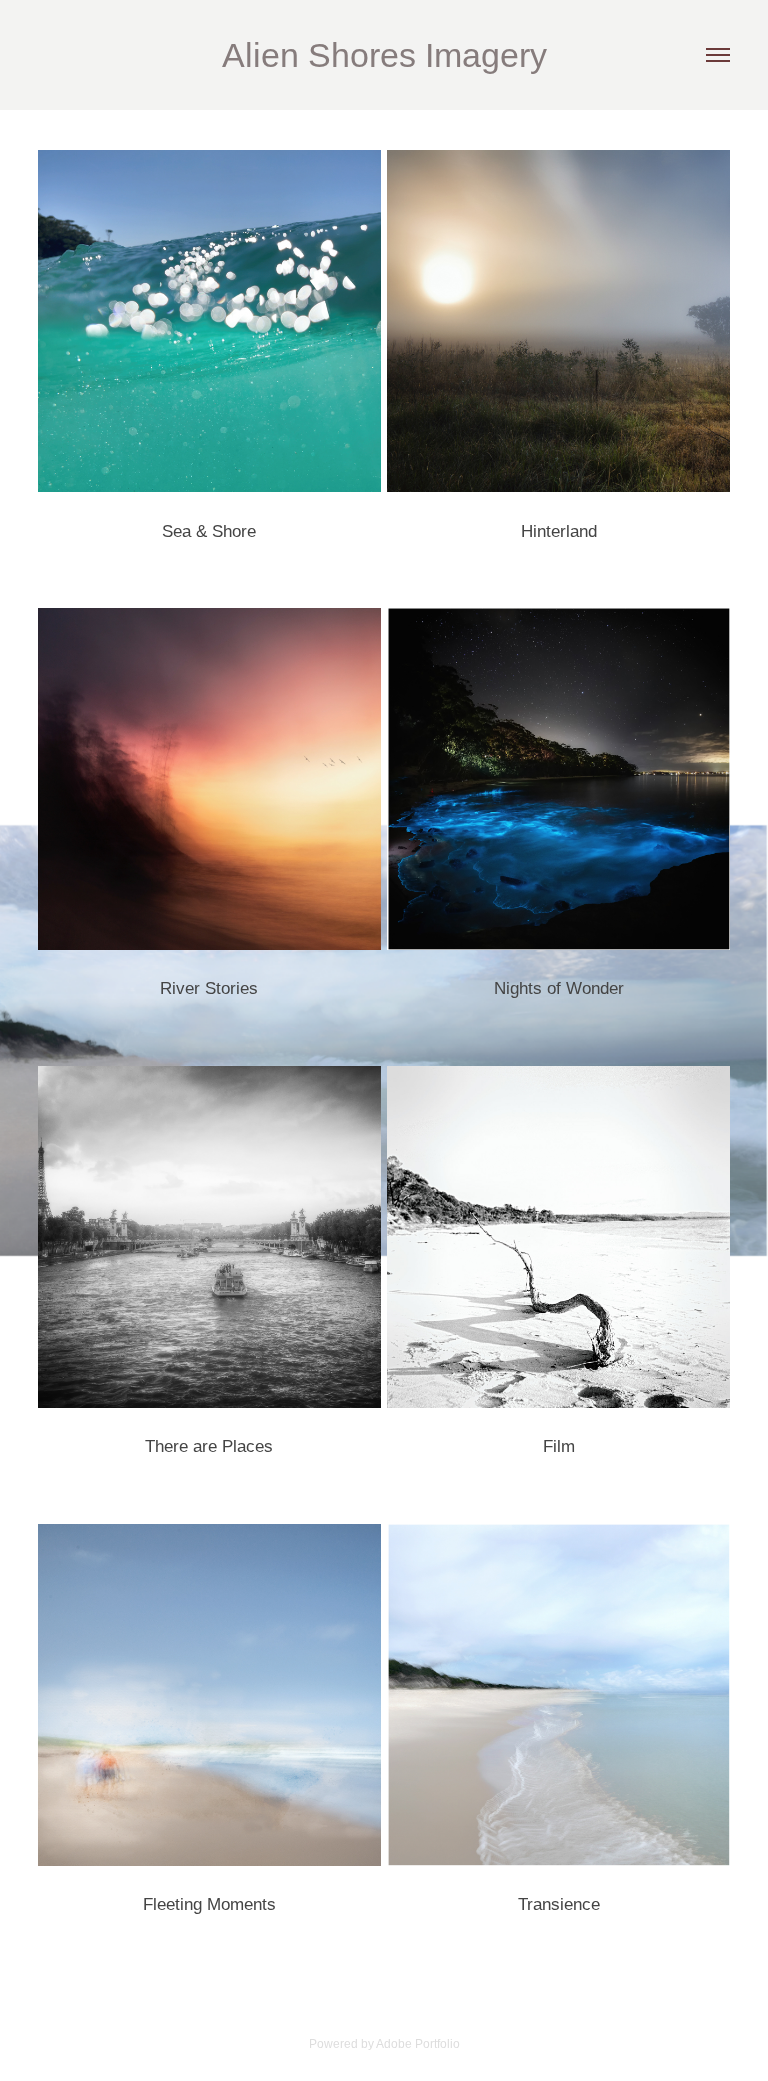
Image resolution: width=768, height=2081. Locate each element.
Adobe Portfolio (418, 2044)
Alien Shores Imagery (384, 55)
